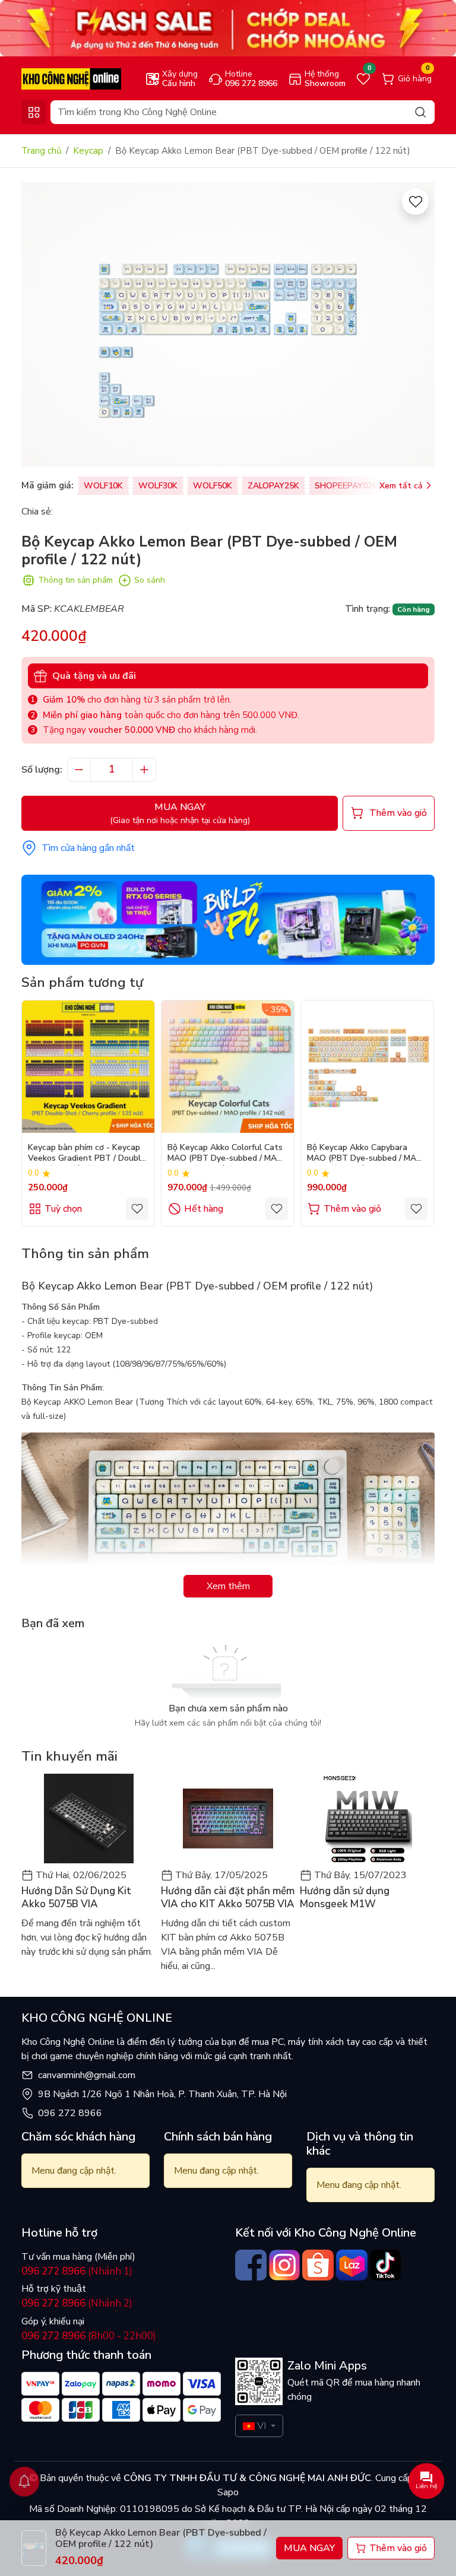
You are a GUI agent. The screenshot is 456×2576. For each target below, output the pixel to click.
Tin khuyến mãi (69, 1756)
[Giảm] (79, 770)
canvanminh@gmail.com (87, 2075)
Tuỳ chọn (63, 1209)
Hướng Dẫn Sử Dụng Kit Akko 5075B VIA (76, 1898)
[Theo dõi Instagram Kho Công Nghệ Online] (285, 2265)
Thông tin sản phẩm (75, 580)
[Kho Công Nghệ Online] (71, 78)
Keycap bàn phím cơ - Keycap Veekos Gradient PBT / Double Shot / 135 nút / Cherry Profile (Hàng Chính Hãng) (87, 1154)
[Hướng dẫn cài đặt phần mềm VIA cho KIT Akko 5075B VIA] (228, 1819)
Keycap (88, 151)
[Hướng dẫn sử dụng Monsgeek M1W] (367, 1819)
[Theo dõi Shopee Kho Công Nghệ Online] (318, 2265)
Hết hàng (204, 1209)
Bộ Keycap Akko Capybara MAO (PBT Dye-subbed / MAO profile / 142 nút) (365, 1154)
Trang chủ (41, 151)
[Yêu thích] (415, 201)
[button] (417, 1113)
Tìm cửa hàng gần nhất (88, 848)
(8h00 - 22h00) (89, 2336)
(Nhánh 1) (77, 2271)
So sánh (150, 580)
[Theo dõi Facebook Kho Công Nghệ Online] (251, 2265)
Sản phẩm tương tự (82, 982)
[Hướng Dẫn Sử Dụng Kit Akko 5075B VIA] (89, 1819)
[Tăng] (144, 770)
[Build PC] (228, 919)
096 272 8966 (70, 2113)
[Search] (420, 112)
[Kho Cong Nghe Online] (228, 28)
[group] (228, 325)
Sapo (228, 2492)
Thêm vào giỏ (352, 1209)
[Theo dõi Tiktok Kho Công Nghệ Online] (386, 2265)
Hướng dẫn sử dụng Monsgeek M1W (345, 1898)
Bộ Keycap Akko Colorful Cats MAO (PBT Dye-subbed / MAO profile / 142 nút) (225, 1154)
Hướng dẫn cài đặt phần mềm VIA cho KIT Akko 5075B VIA (228, 1898)
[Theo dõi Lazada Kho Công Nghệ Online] (352, 2265)
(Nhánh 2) (77, 2303)
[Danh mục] (34, 112)
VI (262, 2426)
